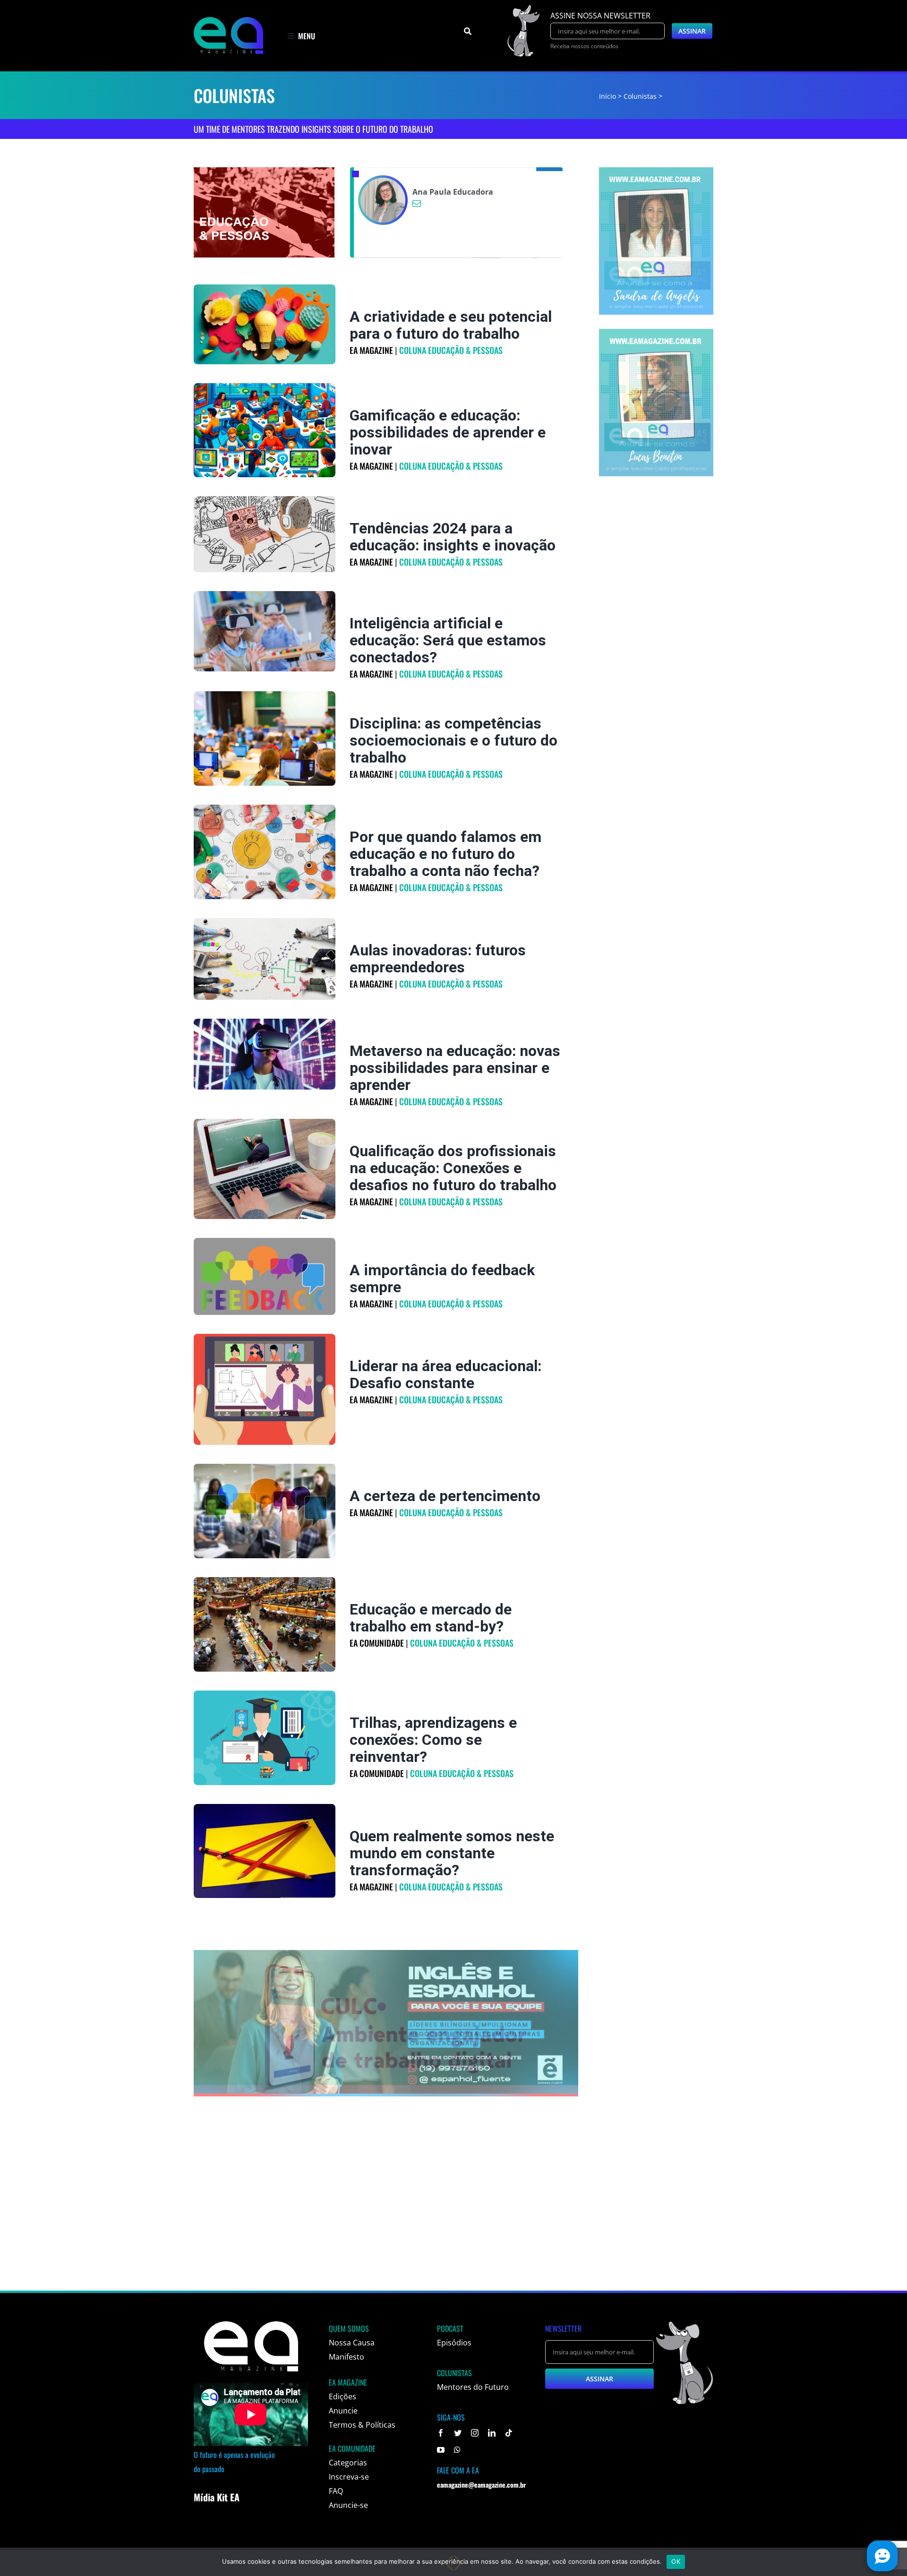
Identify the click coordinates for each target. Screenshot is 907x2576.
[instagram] (475, 2433)
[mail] (417, 203)
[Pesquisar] (468, 31)
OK (676, 2561)
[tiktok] (509, 2433)
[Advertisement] (453, 2215)
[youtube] (441, 2450)
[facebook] (441, 2433)
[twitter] (458, 2433)
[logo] (228, 21)
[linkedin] (492, 2433)
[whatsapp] (457, 2450)
